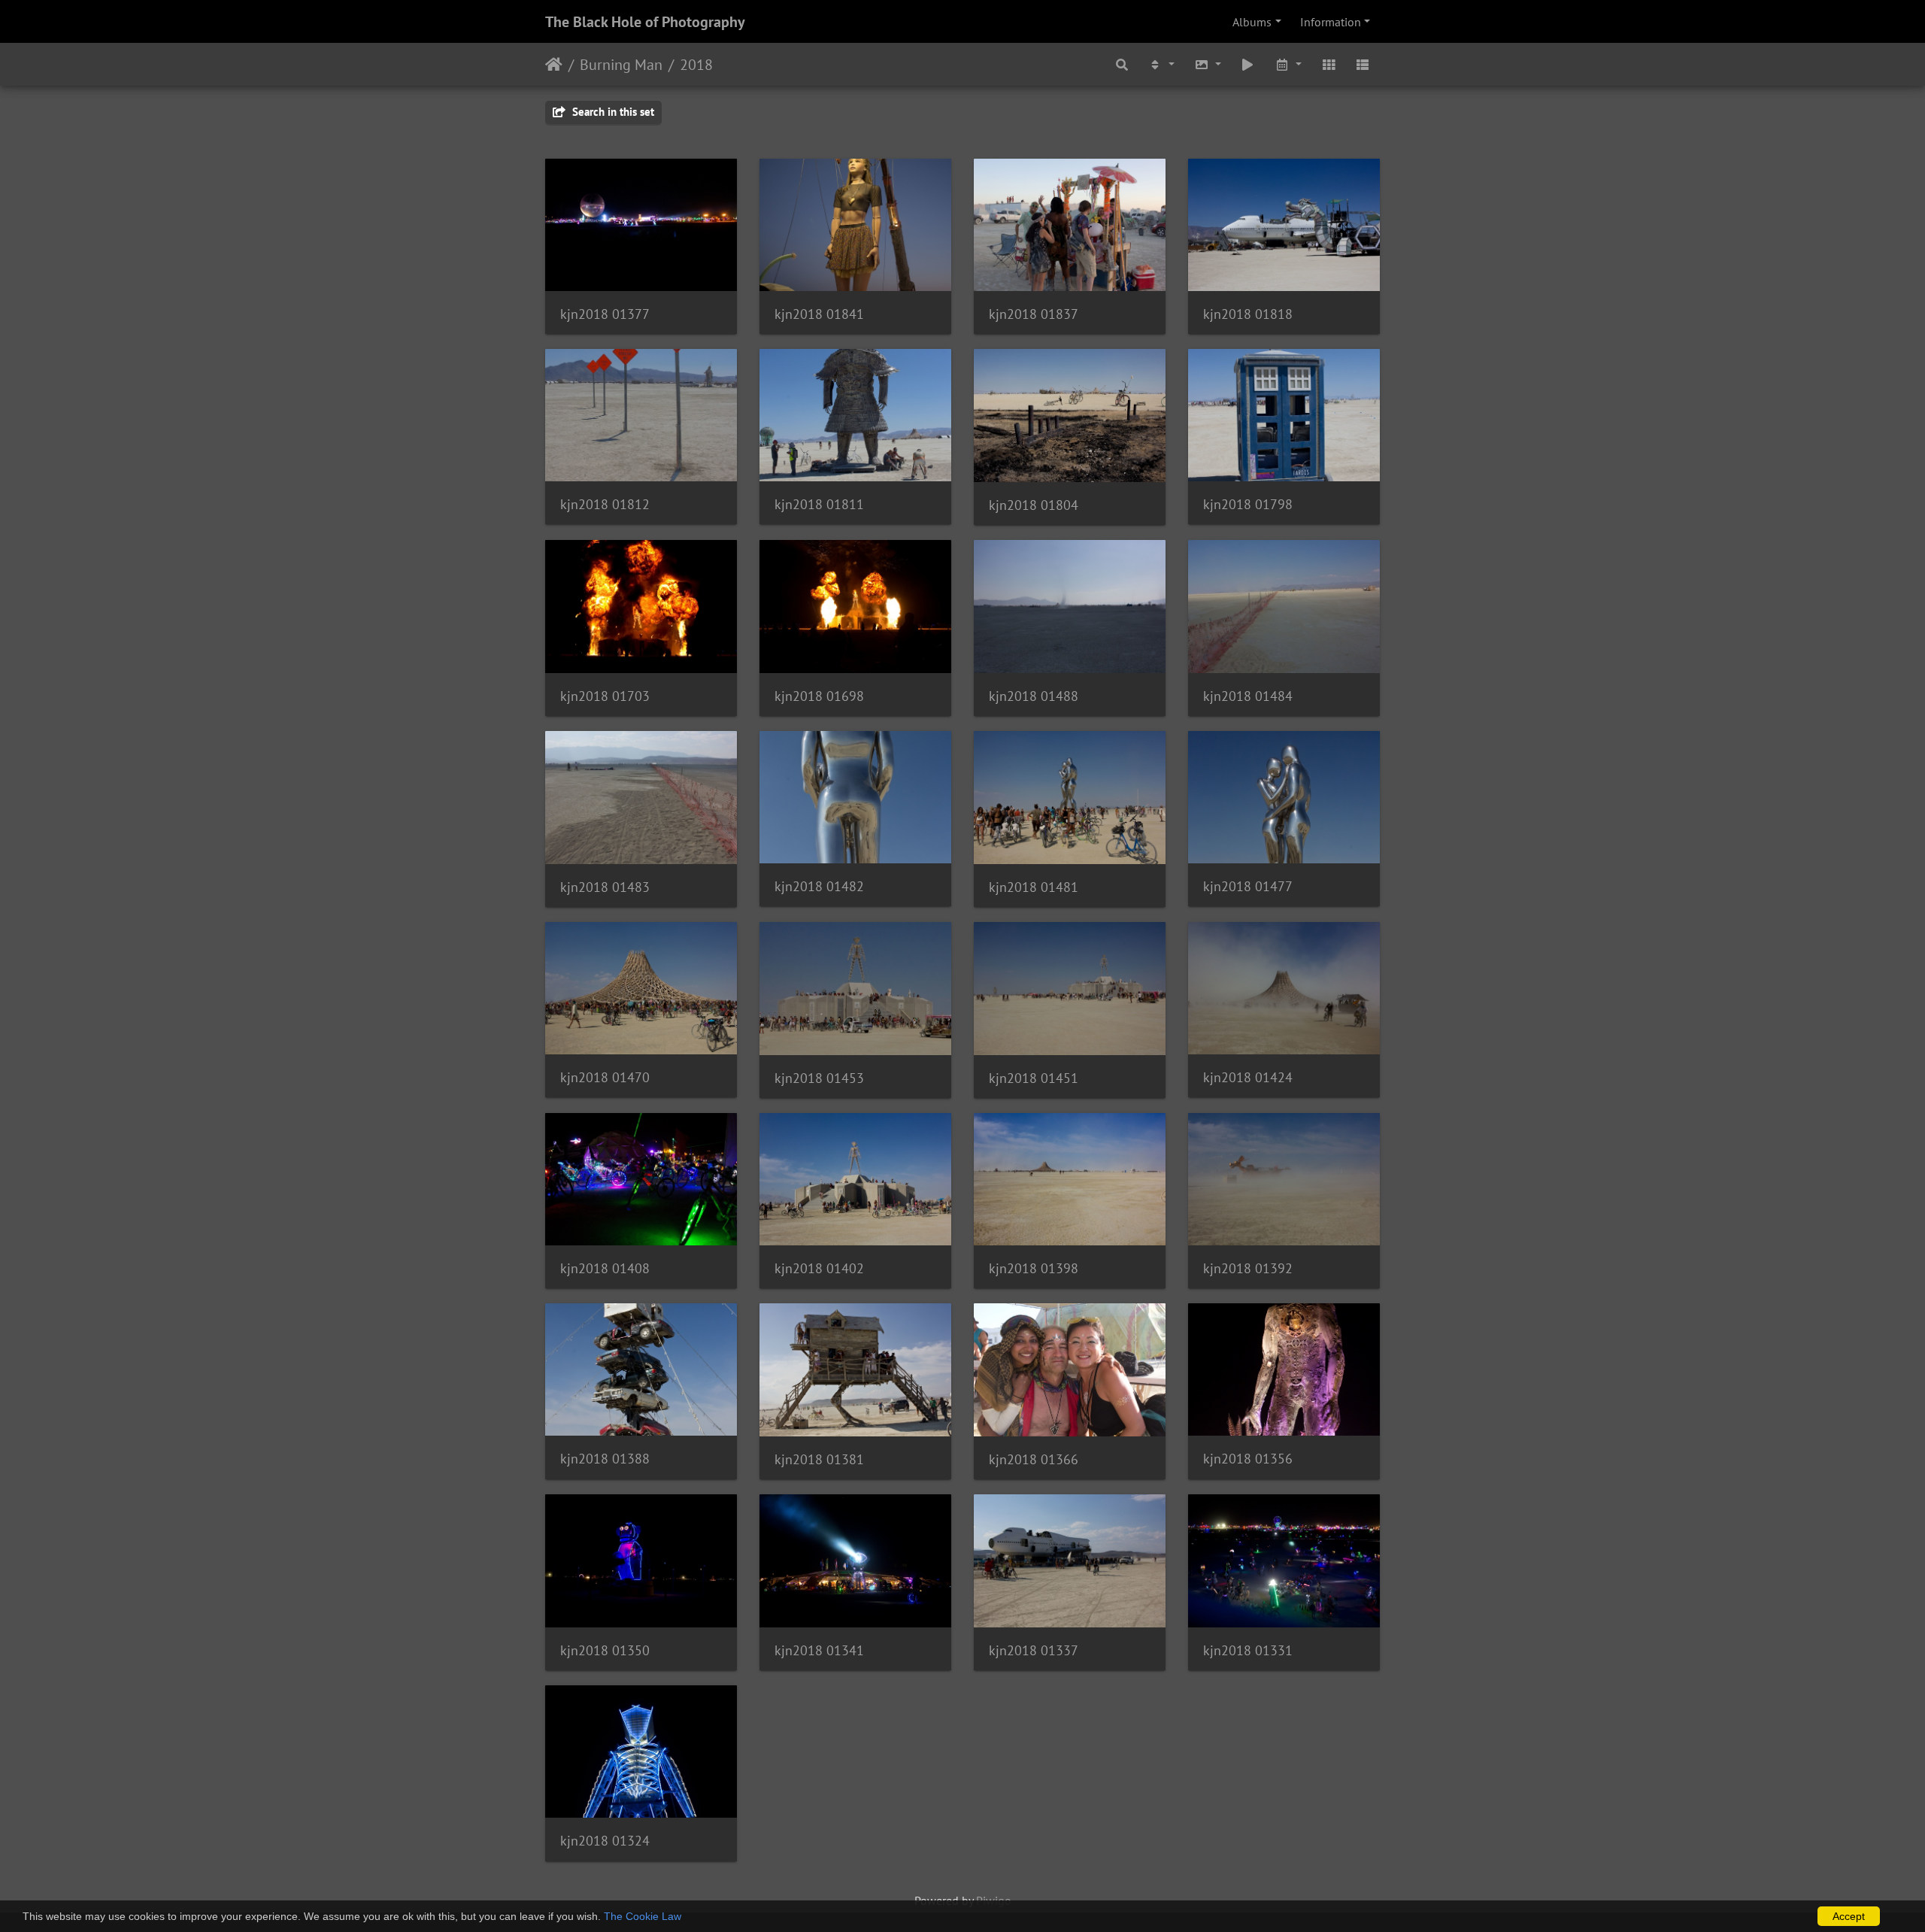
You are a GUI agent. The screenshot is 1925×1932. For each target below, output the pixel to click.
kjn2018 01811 (819, 504)
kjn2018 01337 (1034, 1650)
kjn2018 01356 (1248, 1459)
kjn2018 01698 (819, 696)
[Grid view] (1329, 64)
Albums (1252, 22)
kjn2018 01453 (819, 1078)
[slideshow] (1248, 64)
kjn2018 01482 (819, 886)
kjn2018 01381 (819, 1459)
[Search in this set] (1123, 64)
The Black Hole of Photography (645, 22)
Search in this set (612, 112)
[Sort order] (1161, 64)
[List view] (1363, 64)
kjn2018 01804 (1034, 505)
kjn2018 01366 (1034, 1459)
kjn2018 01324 (605, 1841)
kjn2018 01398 (1034, 1268)
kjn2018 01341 (819, 1650)
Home (554, 65)
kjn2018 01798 (1248, 504)
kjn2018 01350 (605, 1650)
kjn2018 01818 (1248, 314)
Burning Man (621, 65)
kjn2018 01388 (605, 1459)
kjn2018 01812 (605, 504)
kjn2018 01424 (1248, 1077)
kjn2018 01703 (605, 696)
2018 (696, 65)
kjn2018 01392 (1248, 1268)
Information (1331, 22)
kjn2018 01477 (1248, 886)
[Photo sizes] (1208, 64)
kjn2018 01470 (605, 1077)
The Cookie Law (643, 1916)
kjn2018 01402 (819, 1268)
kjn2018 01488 (1034, 696)
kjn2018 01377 (605, 314)
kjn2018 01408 (605, 1268)
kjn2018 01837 (1034, 314)
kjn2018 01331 (1248, 1650)
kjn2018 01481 (1034, 887)
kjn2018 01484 (1248, 696)
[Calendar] (1288, 64)
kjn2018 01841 (819, 314)
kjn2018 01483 (605, 887)
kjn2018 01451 (1034, 1078)
